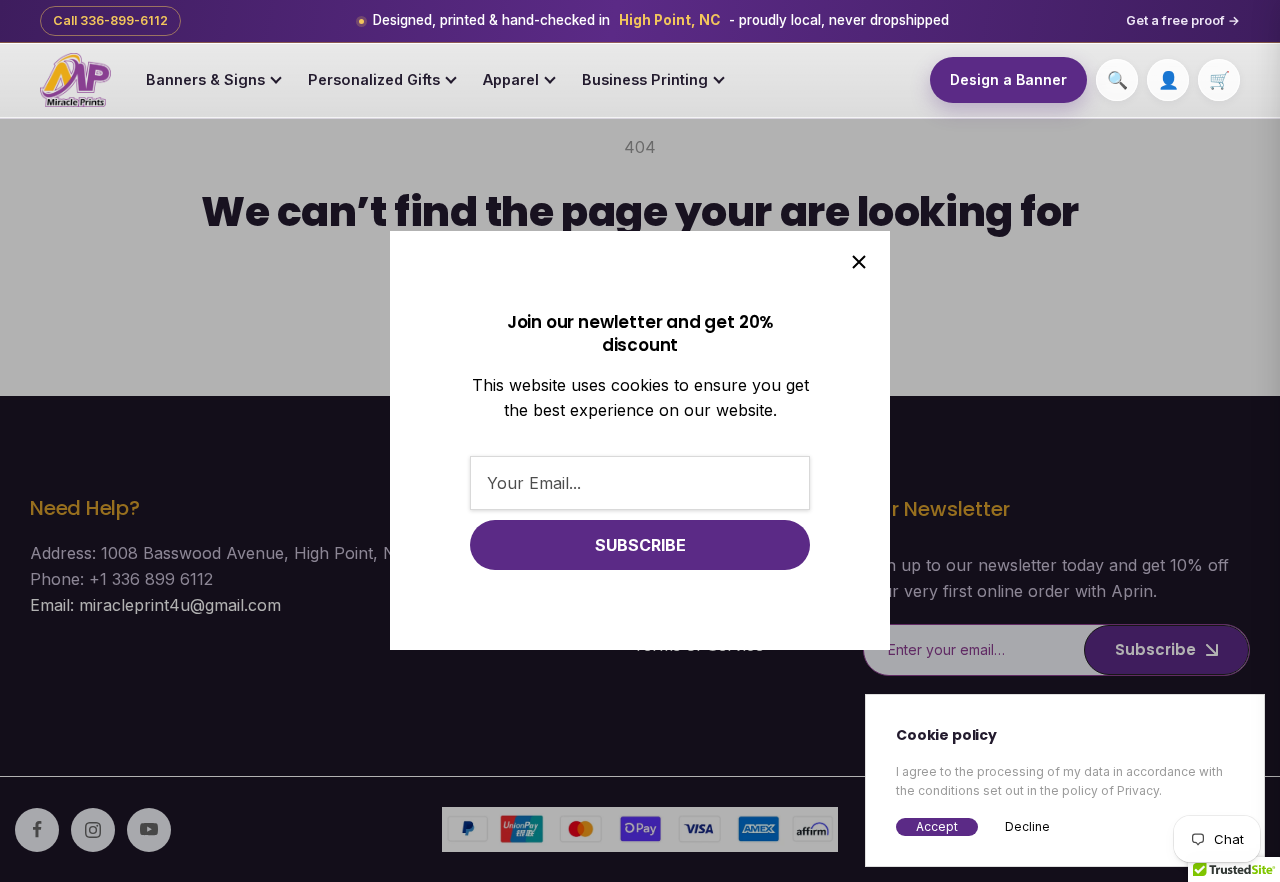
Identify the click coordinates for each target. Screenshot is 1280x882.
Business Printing (645, 79)
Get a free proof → (1183, 20)
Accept (937, 826)
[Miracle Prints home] (75, 80)
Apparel (511, 79)
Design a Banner (1008, 79)
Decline (1027, 826)
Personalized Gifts (374, 79)
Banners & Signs (205, 79)
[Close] (859, 262)
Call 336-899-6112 (110, 20)
